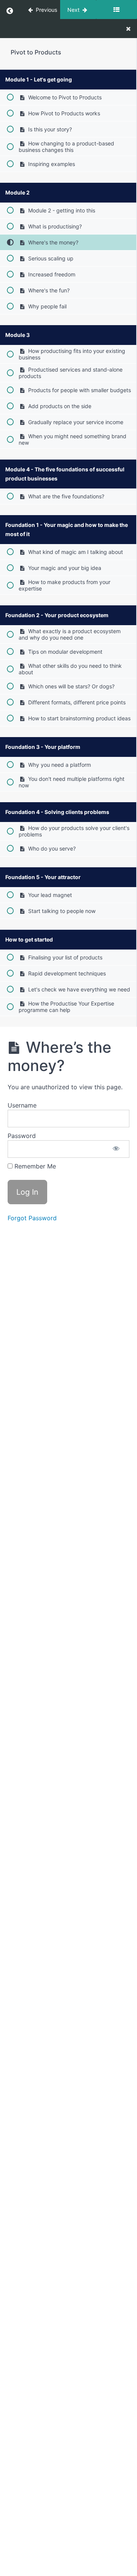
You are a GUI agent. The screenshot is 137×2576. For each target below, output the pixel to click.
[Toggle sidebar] (116, 10)
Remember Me (34, 1166)
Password (22, 1136)
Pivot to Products (36, 52)
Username (22, 1105)
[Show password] (116, 1149)
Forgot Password (32, 1218)
